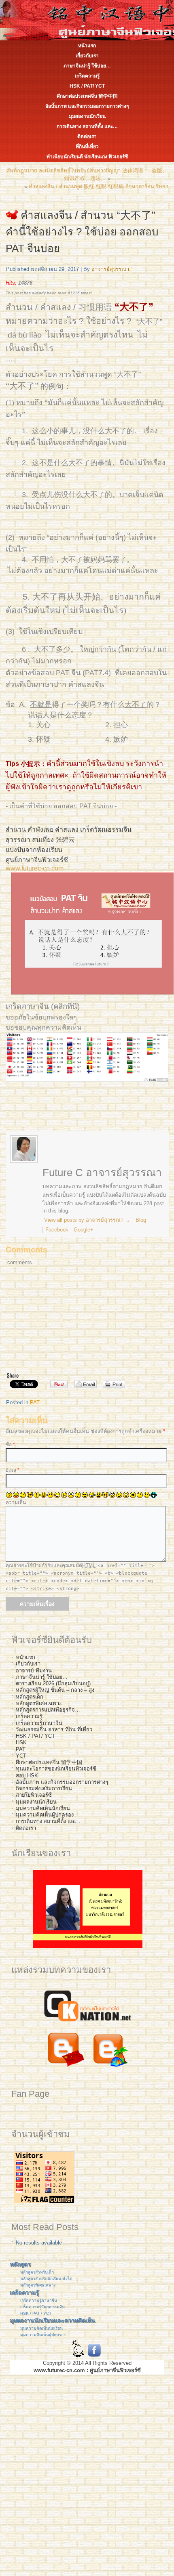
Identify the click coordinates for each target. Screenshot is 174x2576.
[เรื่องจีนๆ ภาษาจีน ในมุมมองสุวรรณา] (65, 2069)
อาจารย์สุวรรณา (110, 269)
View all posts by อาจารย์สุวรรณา (86, 1220)
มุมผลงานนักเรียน (87, 116)
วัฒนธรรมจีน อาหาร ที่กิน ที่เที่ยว (54, 1730)
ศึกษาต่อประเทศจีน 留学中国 (87, 96)
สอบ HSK (27, 1776)
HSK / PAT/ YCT (87, 86)
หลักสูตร (20, 2264)
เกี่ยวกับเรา (87, 56)
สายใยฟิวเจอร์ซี (34, 1795)
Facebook (57, 1230)
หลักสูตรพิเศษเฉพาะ (39, 1703)
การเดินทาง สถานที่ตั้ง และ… (87, 126)
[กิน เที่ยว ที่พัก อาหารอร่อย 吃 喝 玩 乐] (110, 2069)
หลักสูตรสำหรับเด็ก (37, 2272)
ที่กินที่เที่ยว (87, 147)
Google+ (84, 1230)
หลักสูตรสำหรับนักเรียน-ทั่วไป (46, 2279)
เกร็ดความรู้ (87, 76)
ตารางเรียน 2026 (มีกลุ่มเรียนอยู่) (53, 1683)
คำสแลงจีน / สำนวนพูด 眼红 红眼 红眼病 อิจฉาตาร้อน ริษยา (99, 186)
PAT (35, 1402)
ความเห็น (16, 1502)
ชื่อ (10, 1445)
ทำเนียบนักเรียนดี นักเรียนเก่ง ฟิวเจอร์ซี (87, 157)
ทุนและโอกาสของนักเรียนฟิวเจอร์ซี (56, 1769)
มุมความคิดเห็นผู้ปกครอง (45, 1815)
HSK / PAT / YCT (36, 2313)
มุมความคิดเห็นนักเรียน (43, 1808)
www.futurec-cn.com (35, 868)
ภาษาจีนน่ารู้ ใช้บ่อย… (87, 66)
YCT (21, 1756)
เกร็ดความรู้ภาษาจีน (39, 1723)
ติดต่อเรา (87, 136)
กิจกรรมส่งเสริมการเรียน (44, 1788)
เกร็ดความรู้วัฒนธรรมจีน (42, 2307)
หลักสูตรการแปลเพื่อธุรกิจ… (48, 1710)
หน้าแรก (87, 46)
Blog (141, 1220)
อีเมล (13, 1470)
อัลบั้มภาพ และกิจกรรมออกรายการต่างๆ (87, 106)
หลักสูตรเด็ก (30, 1697)
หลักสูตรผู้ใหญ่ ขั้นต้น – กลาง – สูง (55, 1690)
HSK (21, 1742)
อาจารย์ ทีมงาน (34, 1671)
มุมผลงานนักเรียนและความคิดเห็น (52, 2320)
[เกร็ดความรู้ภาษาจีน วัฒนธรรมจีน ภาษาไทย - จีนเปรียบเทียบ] (87, 2023)
